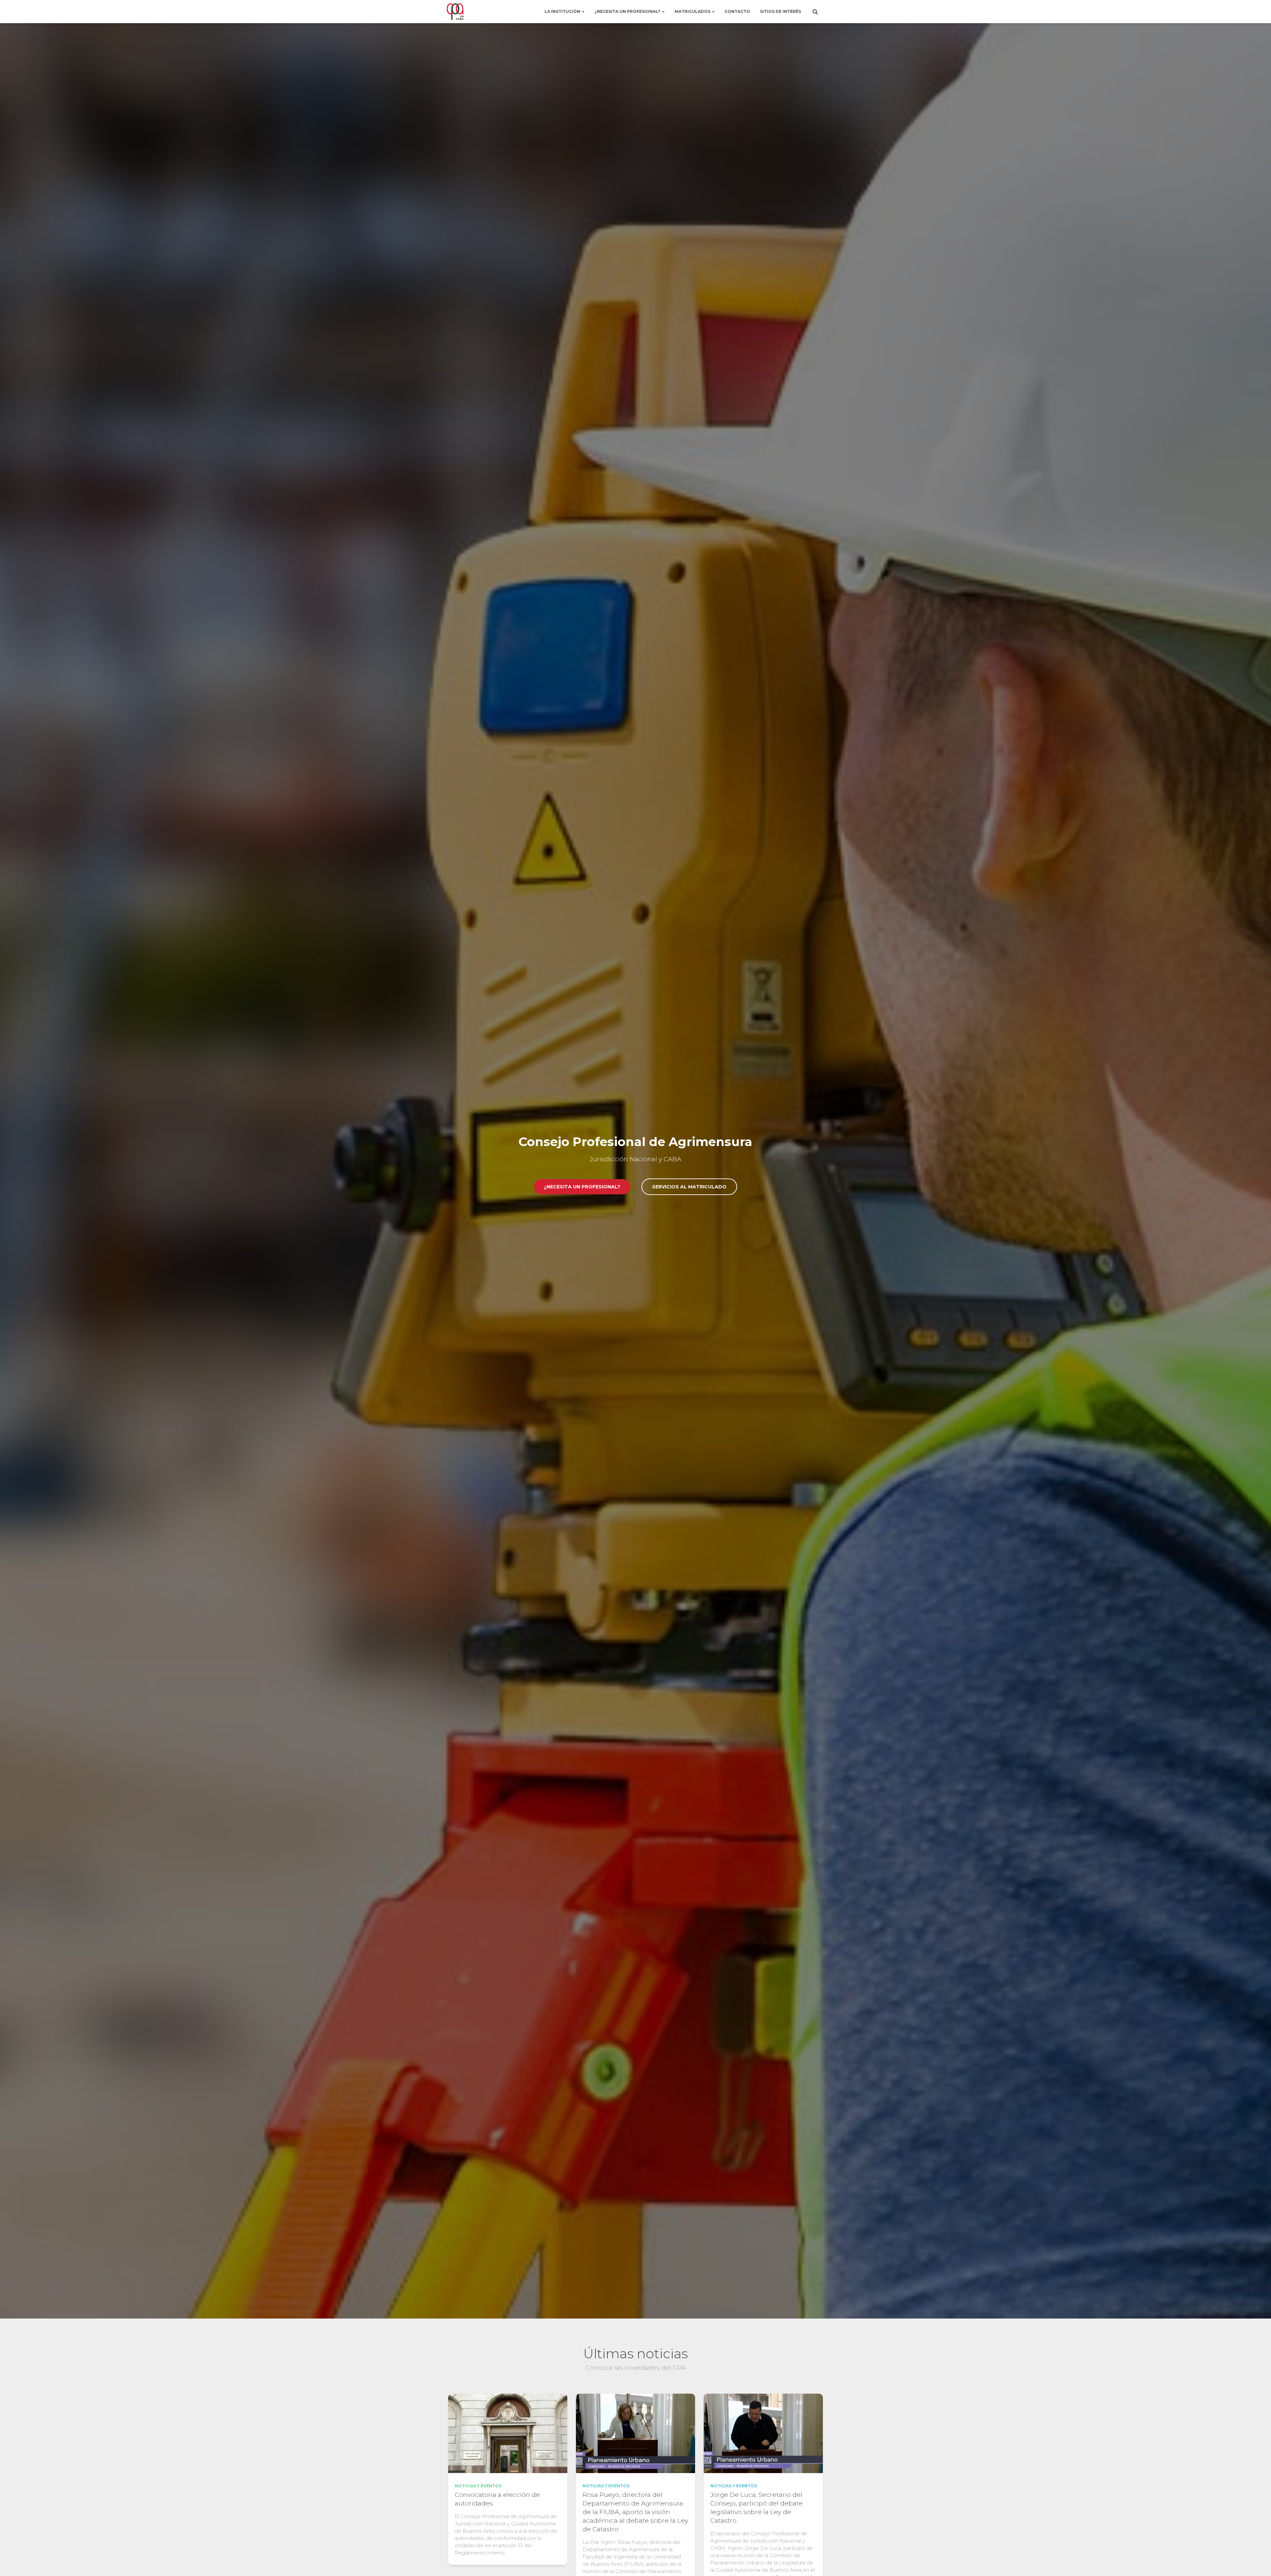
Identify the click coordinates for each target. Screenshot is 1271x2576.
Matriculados (693, 11)
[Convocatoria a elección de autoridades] (508, 2433)
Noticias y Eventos (478, 2486)
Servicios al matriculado (689, 1187)
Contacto (737, 11)
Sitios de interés (780, 11)
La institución (563, 11)
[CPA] (455, 12)
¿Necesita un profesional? (628, 11)
